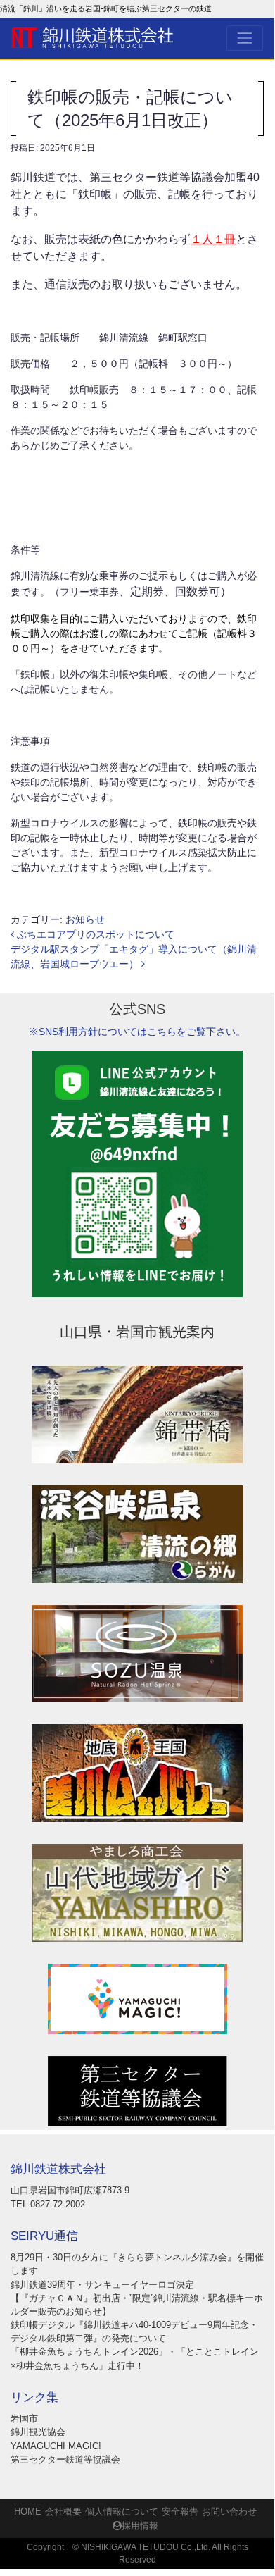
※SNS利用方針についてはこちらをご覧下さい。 (137, 1032)
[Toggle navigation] (245, 38)
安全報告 (180, 2512)
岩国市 (24, 2419)
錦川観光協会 (38, 2432)
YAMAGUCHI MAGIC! (56, 2446)
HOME (28, 2512)
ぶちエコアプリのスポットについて (94, 934)
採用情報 (140, 2526)
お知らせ (85, 919)
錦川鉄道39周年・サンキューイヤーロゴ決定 (102, 2285)
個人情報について (122, 2512)
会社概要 (63, 2512)
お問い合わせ (229, 2512)
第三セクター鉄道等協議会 (65, 2459)
